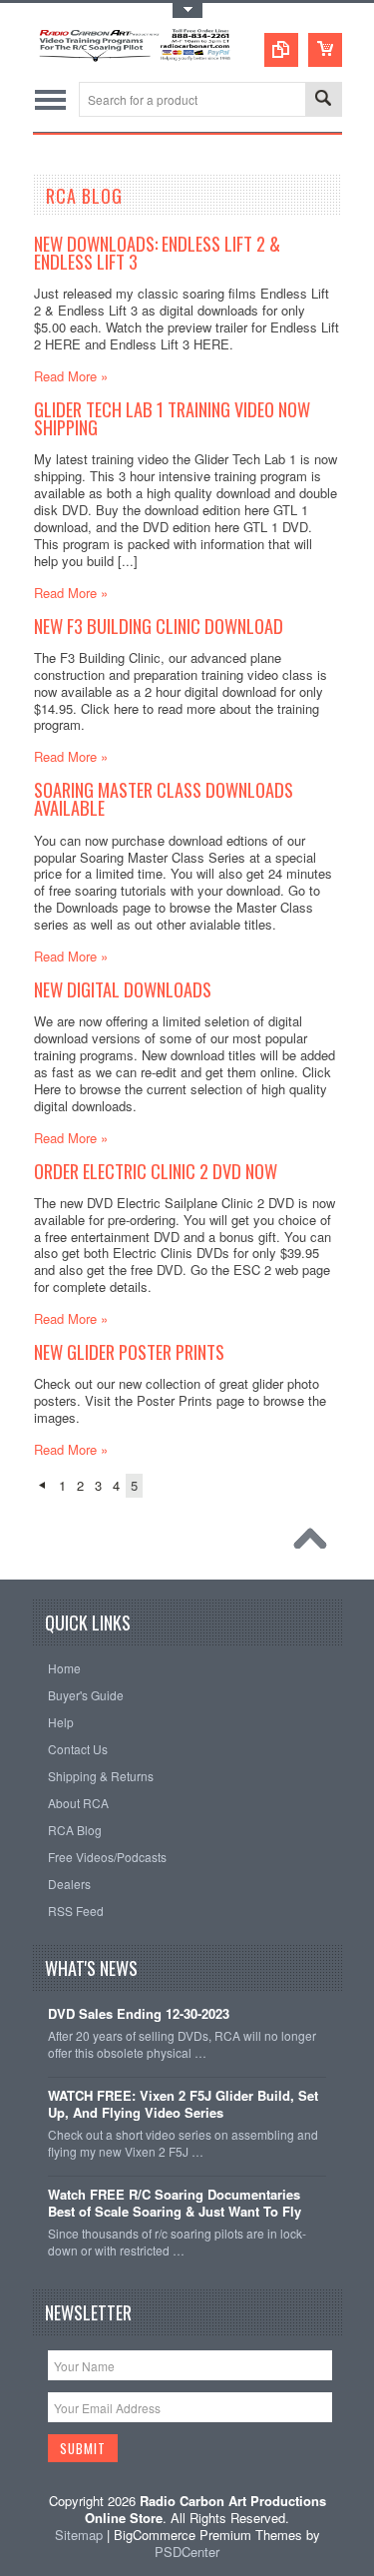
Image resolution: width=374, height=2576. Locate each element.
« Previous (41, 1486)
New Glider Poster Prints (129, 1351)
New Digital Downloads (123, 989)
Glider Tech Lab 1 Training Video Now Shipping (172, 418)
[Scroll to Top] (315, 1544)
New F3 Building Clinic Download (159, 626)
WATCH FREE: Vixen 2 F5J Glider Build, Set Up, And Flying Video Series (183, 2105)
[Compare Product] (281, 50)
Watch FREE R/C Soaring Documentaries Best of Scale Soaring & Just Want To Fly (175, 2204)
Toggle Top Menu (187, 10)
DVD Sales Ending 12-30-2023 (139, 2014)
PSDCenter (187, 2552)
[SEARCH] (323, 100)
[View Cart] (325, 50)
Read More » (71, 376)
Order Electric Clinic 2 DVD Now (156, 1171)
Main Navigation (50, 99)
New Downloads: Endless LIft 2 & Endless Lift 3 (157, 252)
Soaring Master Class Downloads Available (164, 798)
